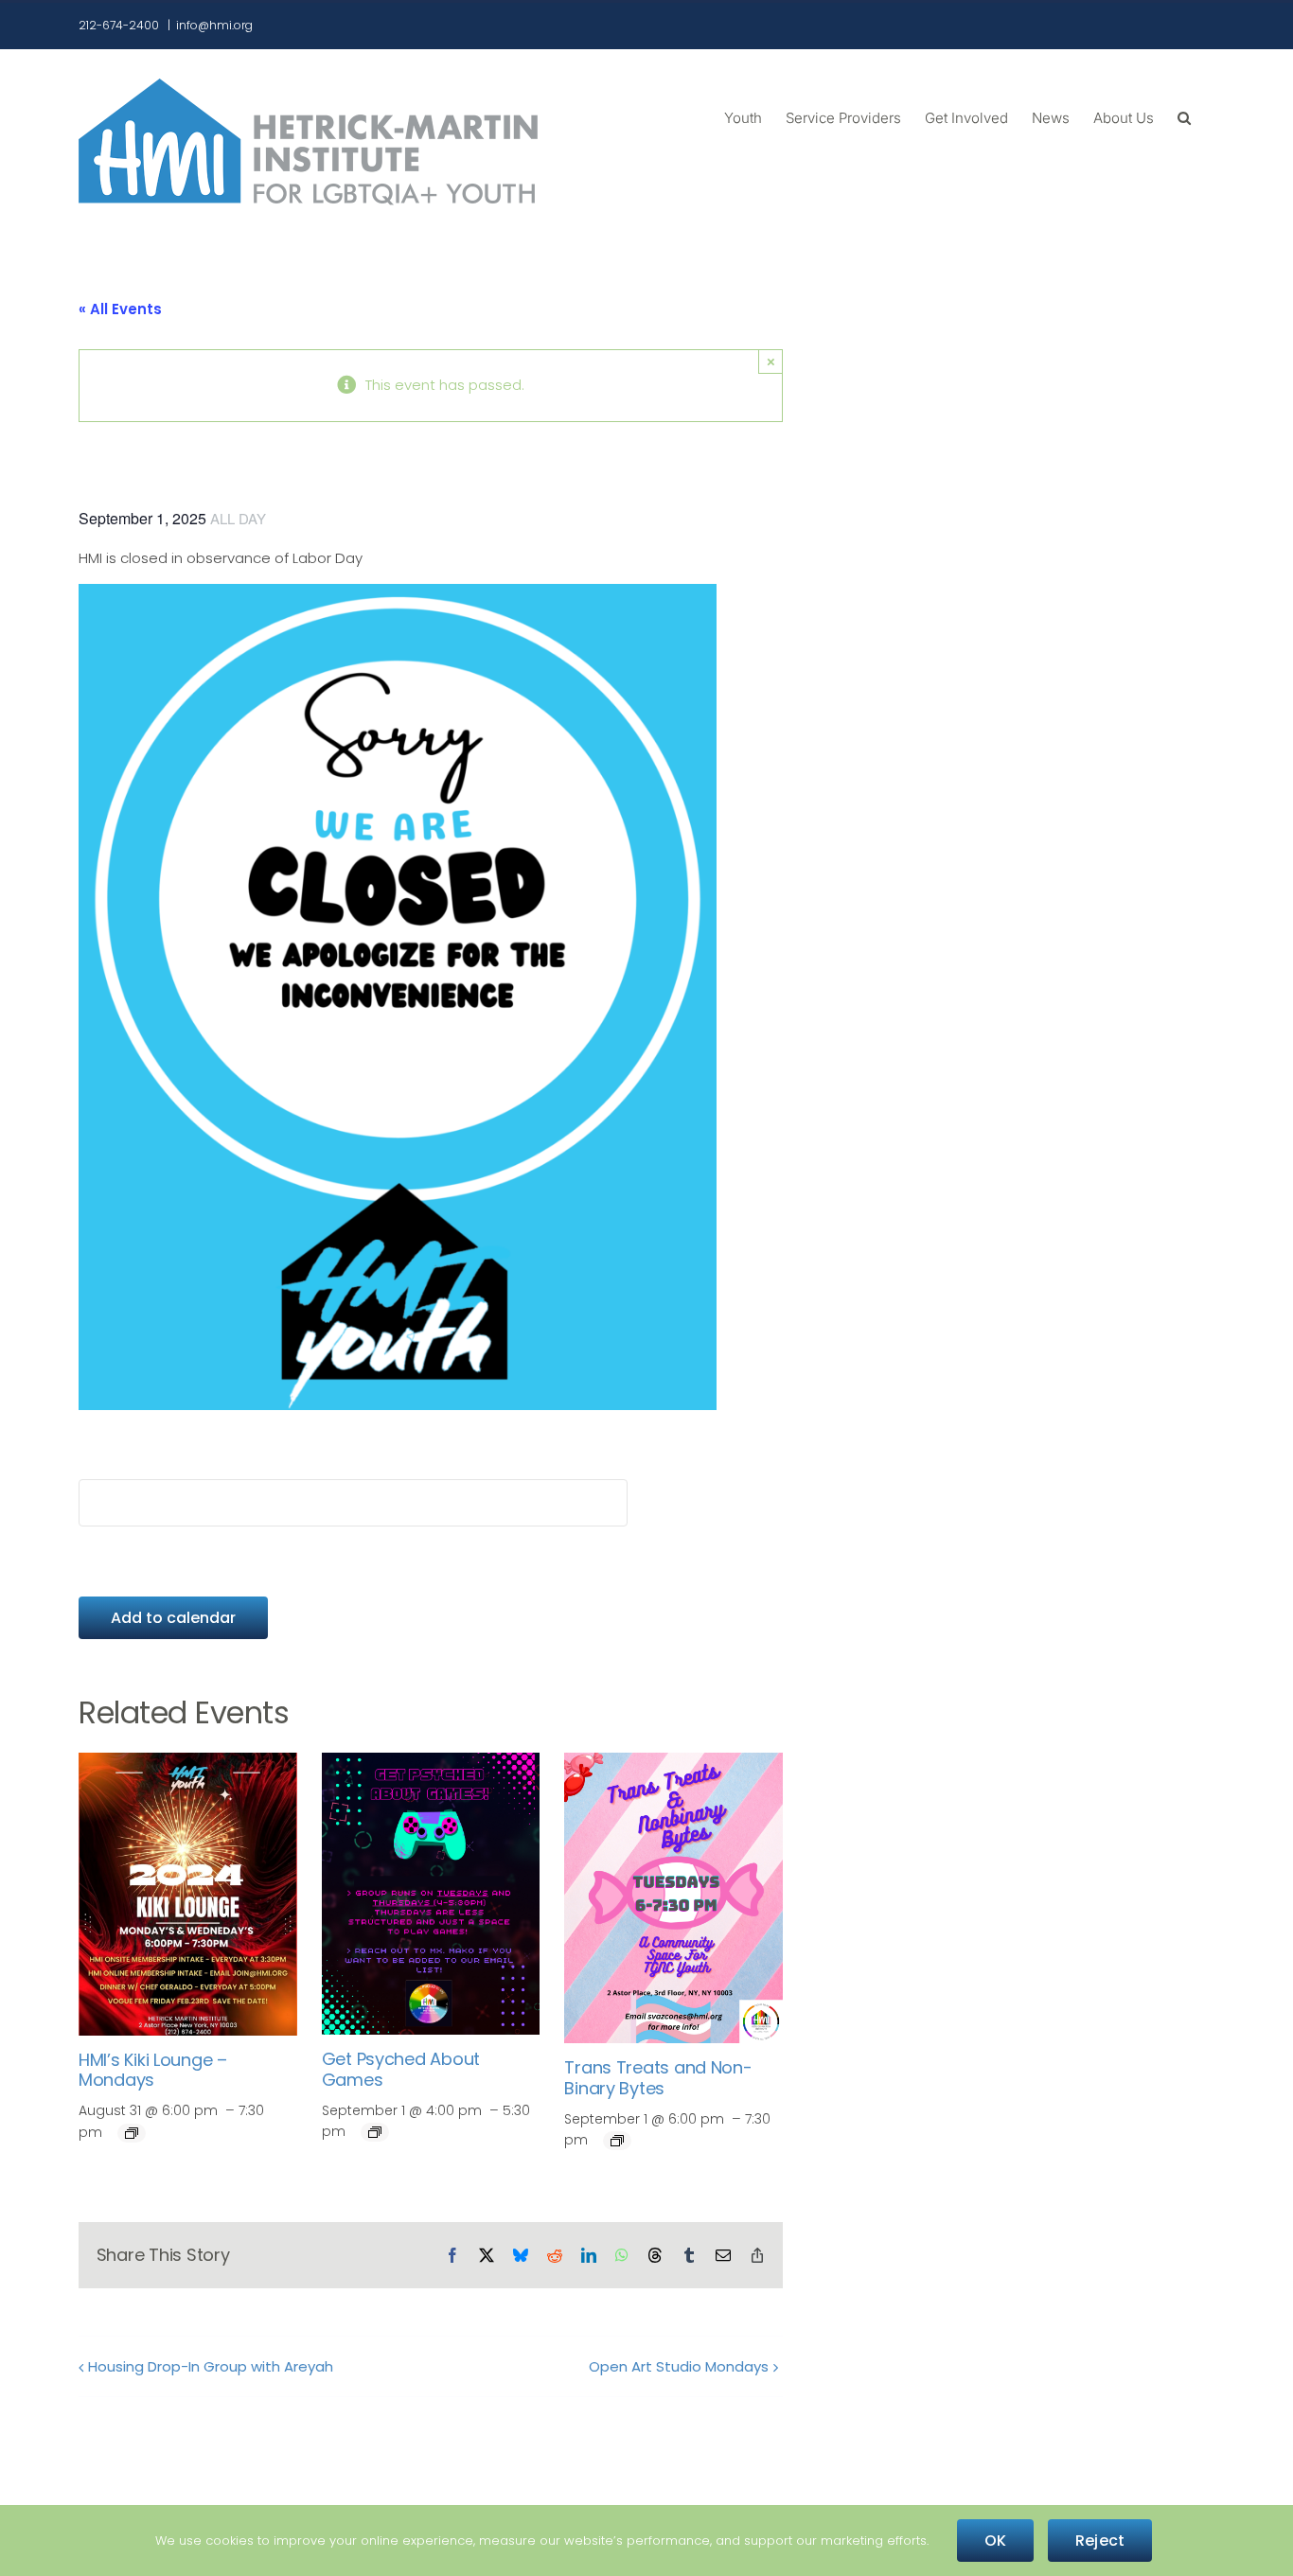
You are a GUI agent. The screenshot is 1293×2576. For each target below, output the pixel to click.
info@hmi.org (214, 25)
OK (995, 2541)
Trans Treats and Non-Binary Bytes (658, 2078)
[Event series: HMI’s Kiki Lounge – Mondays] (132, 2133)
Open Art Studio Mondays (679, 2366)
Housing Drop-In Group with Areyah (211, 2366)
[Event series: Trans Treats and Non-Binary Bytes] (617, 2141)
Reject (1100, 2541)
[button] (1184, 116)
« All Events (120, 309)
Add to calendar (173, 1618)
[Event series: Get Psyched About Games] (375, 2132)
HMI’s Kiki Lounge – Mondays (153, 2070)
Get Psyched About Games (401, 2069)
